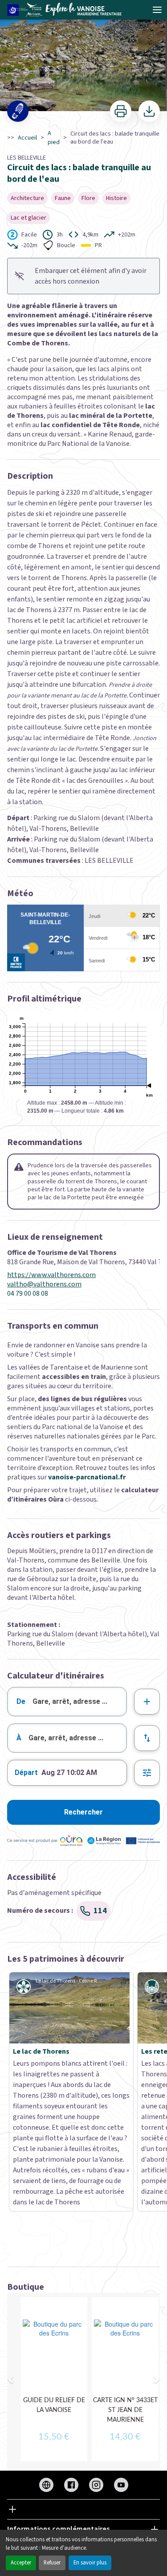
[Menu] (157, 10)
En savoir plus (90, 2563)
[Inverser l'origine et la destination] (147, 1738)
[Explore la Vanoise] (67, 10)
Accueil (27, 138)
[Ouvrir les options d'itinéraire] (147, 1773)
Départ (26, 1773)
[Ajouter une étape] (147, 1702)
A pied (54, 138)
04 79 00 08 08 (28, 1294)
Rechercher (83, 1812)
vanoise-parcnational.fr (87, 1477)
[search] (79, 1702)
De (21, 1701)
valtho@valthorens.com (44, 1284)
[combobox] (67, 1702)
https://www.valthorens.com (51, 1275)
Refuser (52, 2563)
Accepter (21, 2563)
